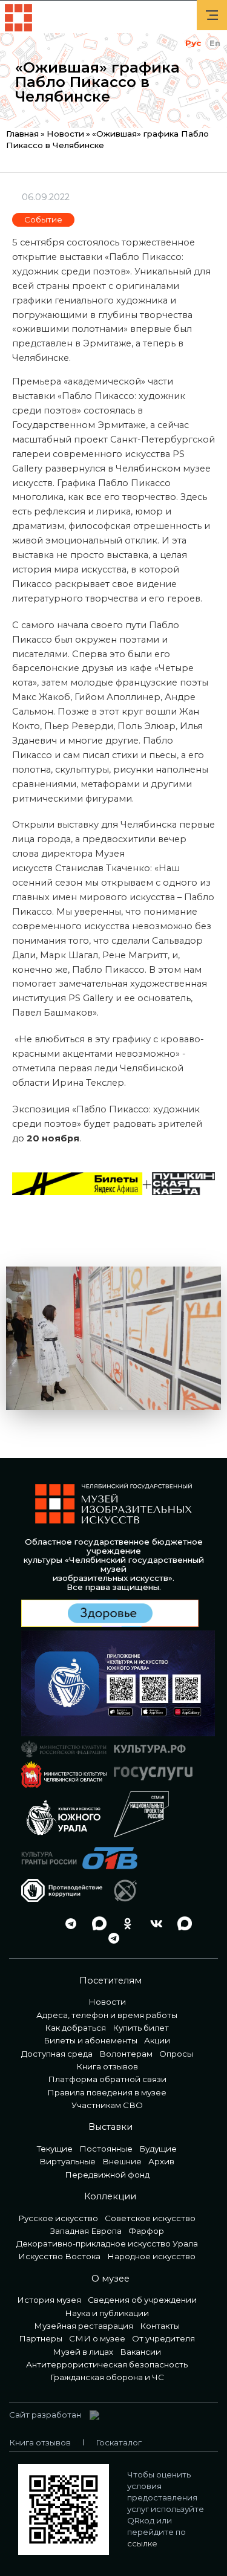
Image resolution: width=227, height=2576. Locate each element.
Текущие (55, 2149)
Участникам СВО (107, 2105)
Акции (157, 2040)
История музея (49, 2300)
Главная (22, 134)
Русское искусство (58, 2218)
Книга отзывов (107, 2066)
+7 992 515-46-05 (39, 1923)
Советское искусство (150, 2218)
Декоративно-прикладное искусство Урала (107, 2243)
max (96, 1923)
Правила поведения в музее (107, 2092)
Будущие (158, 2149)
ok (125, 1923)
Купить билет (141, 2028)
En (215, 43)
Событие (43, 219)
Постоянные (106, 2149)
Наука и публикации (107, 2313)
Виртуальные (67, 2161)
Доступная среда (57, 2054)
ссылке (142, 2543)
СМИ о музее (97, 2338)
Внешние (122, 2161)
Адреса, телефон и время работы (107, 2015)
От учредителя (163, 2338)
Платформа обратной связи (107, 2079)
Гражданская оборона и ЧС (107, 2377)
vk (153, 1923)
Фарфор (146, 2231)
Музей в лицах (83, 2352)
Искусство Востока (59, 2256)
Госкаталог (119, 2442)
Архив (161, 2161)
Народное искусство (151, 2256)
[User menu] (212, 15)
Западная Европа (86, 2231)
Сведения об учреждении (142, 2300)
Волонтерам (126, 2054)
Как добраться (75, 2028)
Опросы (176, 2054)
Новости (65, 134)
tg (68, 1923)
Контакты (160, 2326)
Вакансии (140, 2352)
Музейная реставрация (84, 2326)
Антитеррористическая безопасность (107, 2364)
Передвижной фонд (107, 2175)
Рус (193, 43)
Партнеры (41, 2338)
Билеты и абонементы (90, 2040)
